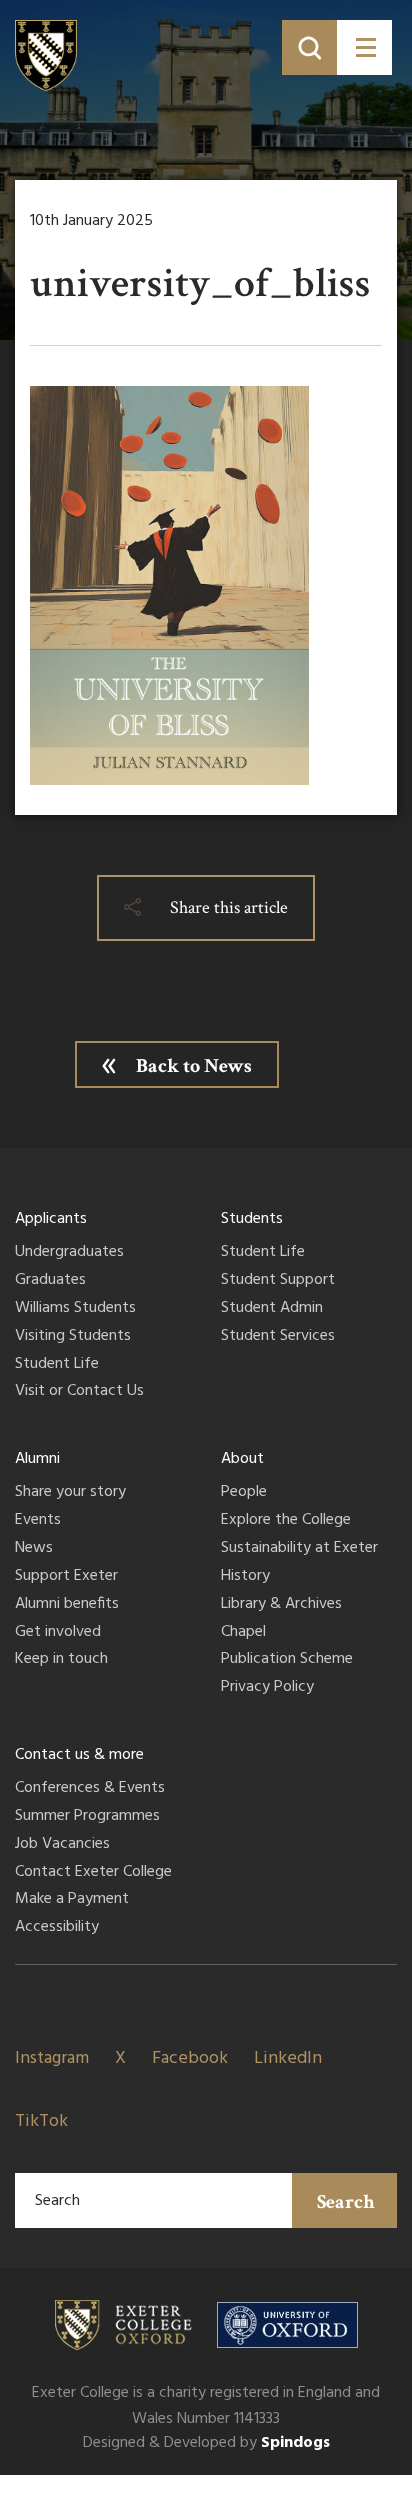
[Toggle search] (309, 47)
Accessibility (57, 1928)
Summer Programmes (87, 1817)
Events (38, 1521)
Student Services (278, 1337)
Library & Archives (281, 1605)
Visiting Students (73, 1337)
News (34, 1549)
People (244, 1493)
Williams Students (75, 1309)
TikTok (41, 2121)
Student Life (57, 1365)
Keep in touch (61, 1660)
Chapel (243, 1633)
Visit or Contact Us (79, 1392)
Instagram (52, 2058)
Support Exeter (66, 1577)
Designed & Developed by (206, 2443)
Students (252, 1219)
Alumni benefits (67, 1605)
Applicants (51, 1219)
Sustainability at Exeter (299, 1549)
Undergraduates (69, 1253)
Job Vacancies (62, 1845)
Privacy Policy (267, 1688)
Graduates (50, 1281)
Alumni (37, 1459)
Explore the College (286, 1521)
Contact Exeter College (93, 1873)
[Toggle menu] (364, 47)
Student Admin (272, 1309)
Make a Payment (72, 1900)
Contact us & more (79, 1755)
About (242, 1459)
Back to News (194, 1066)
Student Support (278, 1281)
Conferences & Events (90, 1789)
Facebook (190, 2058)
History (245, 1577)
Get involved (58, 1633)
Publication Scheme (287, 1660)
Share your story (70, 1493)
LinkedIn (288, 2058)
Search (346, 2202)
